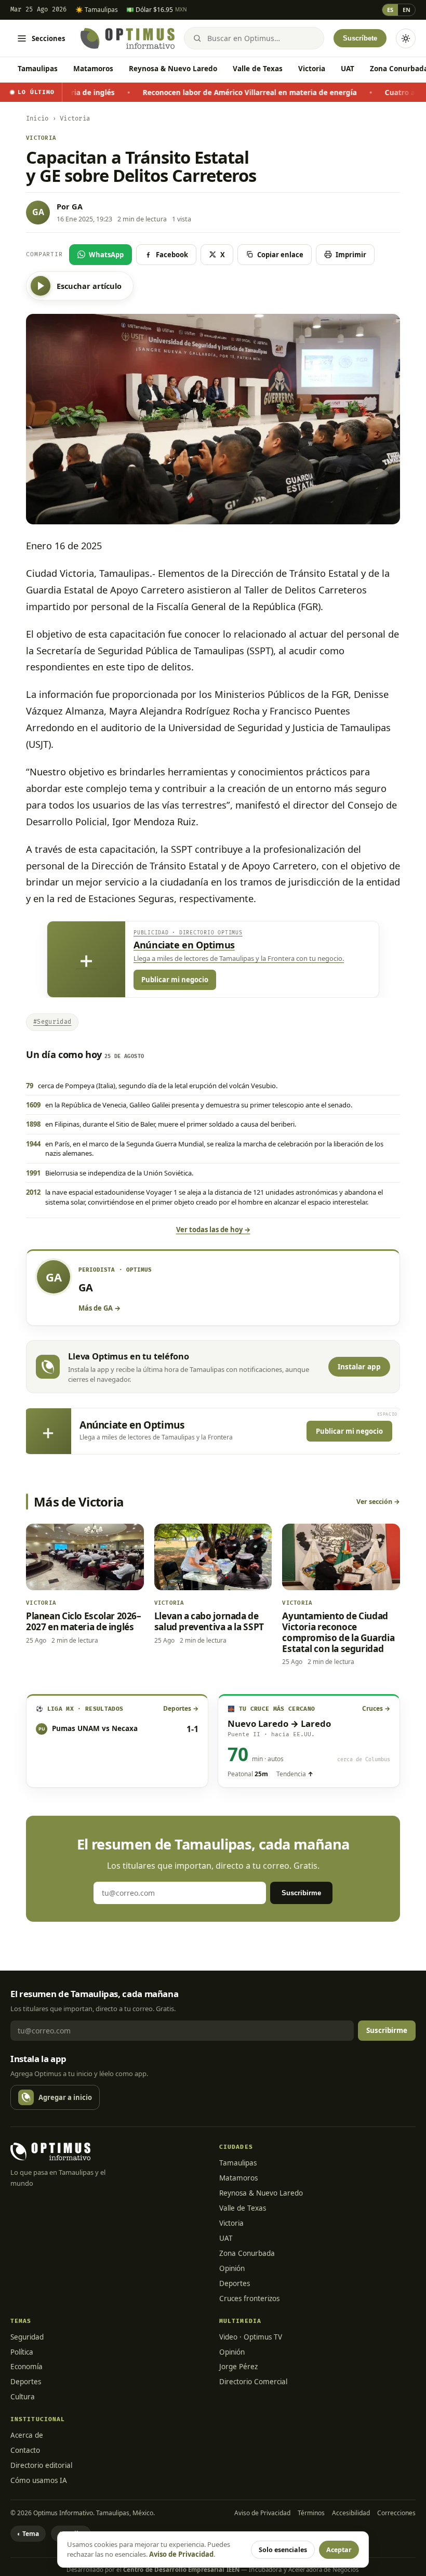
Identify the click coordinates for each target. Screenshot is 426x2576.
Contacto (25, 2450)
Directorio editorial (41, 2465)
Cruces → (376, 1708)
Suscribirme (301, 1893)
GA (77, 206)
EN (407, 10)
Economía (26, 2367)
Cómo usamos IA (39, 2480)
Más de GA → (99, 1308)
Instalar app (359, 1367)
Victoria (312, 69)
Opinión (232, 2268)
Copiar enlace (280, 255)
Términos (311, 2513)
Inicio (37, 119)
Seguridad (27, 2337)
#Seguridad (52, 1022)
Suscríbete (360, 38)
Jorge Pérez (238, 2367)
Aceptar (339, 2550)
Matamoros (93, 69)
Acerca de (27, 2435)
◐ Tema (28, 2534)
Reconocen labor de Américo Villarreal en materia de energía (175, 93)
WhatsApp (106, 255)
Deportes (235, 2283)
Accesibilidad (351, 2513)
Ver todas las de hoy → (213, 1230)
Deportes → (181, 1708)
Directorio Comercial (253, 2382)
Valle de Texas (258, 69)
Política (22, 2352)
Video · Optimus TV (251, 2337)
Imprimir (351, 255)
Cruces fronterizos (249, 2298)
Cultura (23, 2397)
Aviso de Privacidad (262, 2513)
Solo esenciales (283, 2550)
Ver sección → (378, 1502)
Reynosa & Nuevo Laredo (173, 69)
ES (390, 10)
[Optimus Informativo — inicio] (128, 38)
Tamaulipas (38, 69)
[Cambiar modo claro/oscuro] (406, 38)
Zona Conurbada (247, 2253)
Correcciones (396, 2513)
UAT (348, 69)
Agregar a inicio (65, 2097)
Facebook (172, 255)
